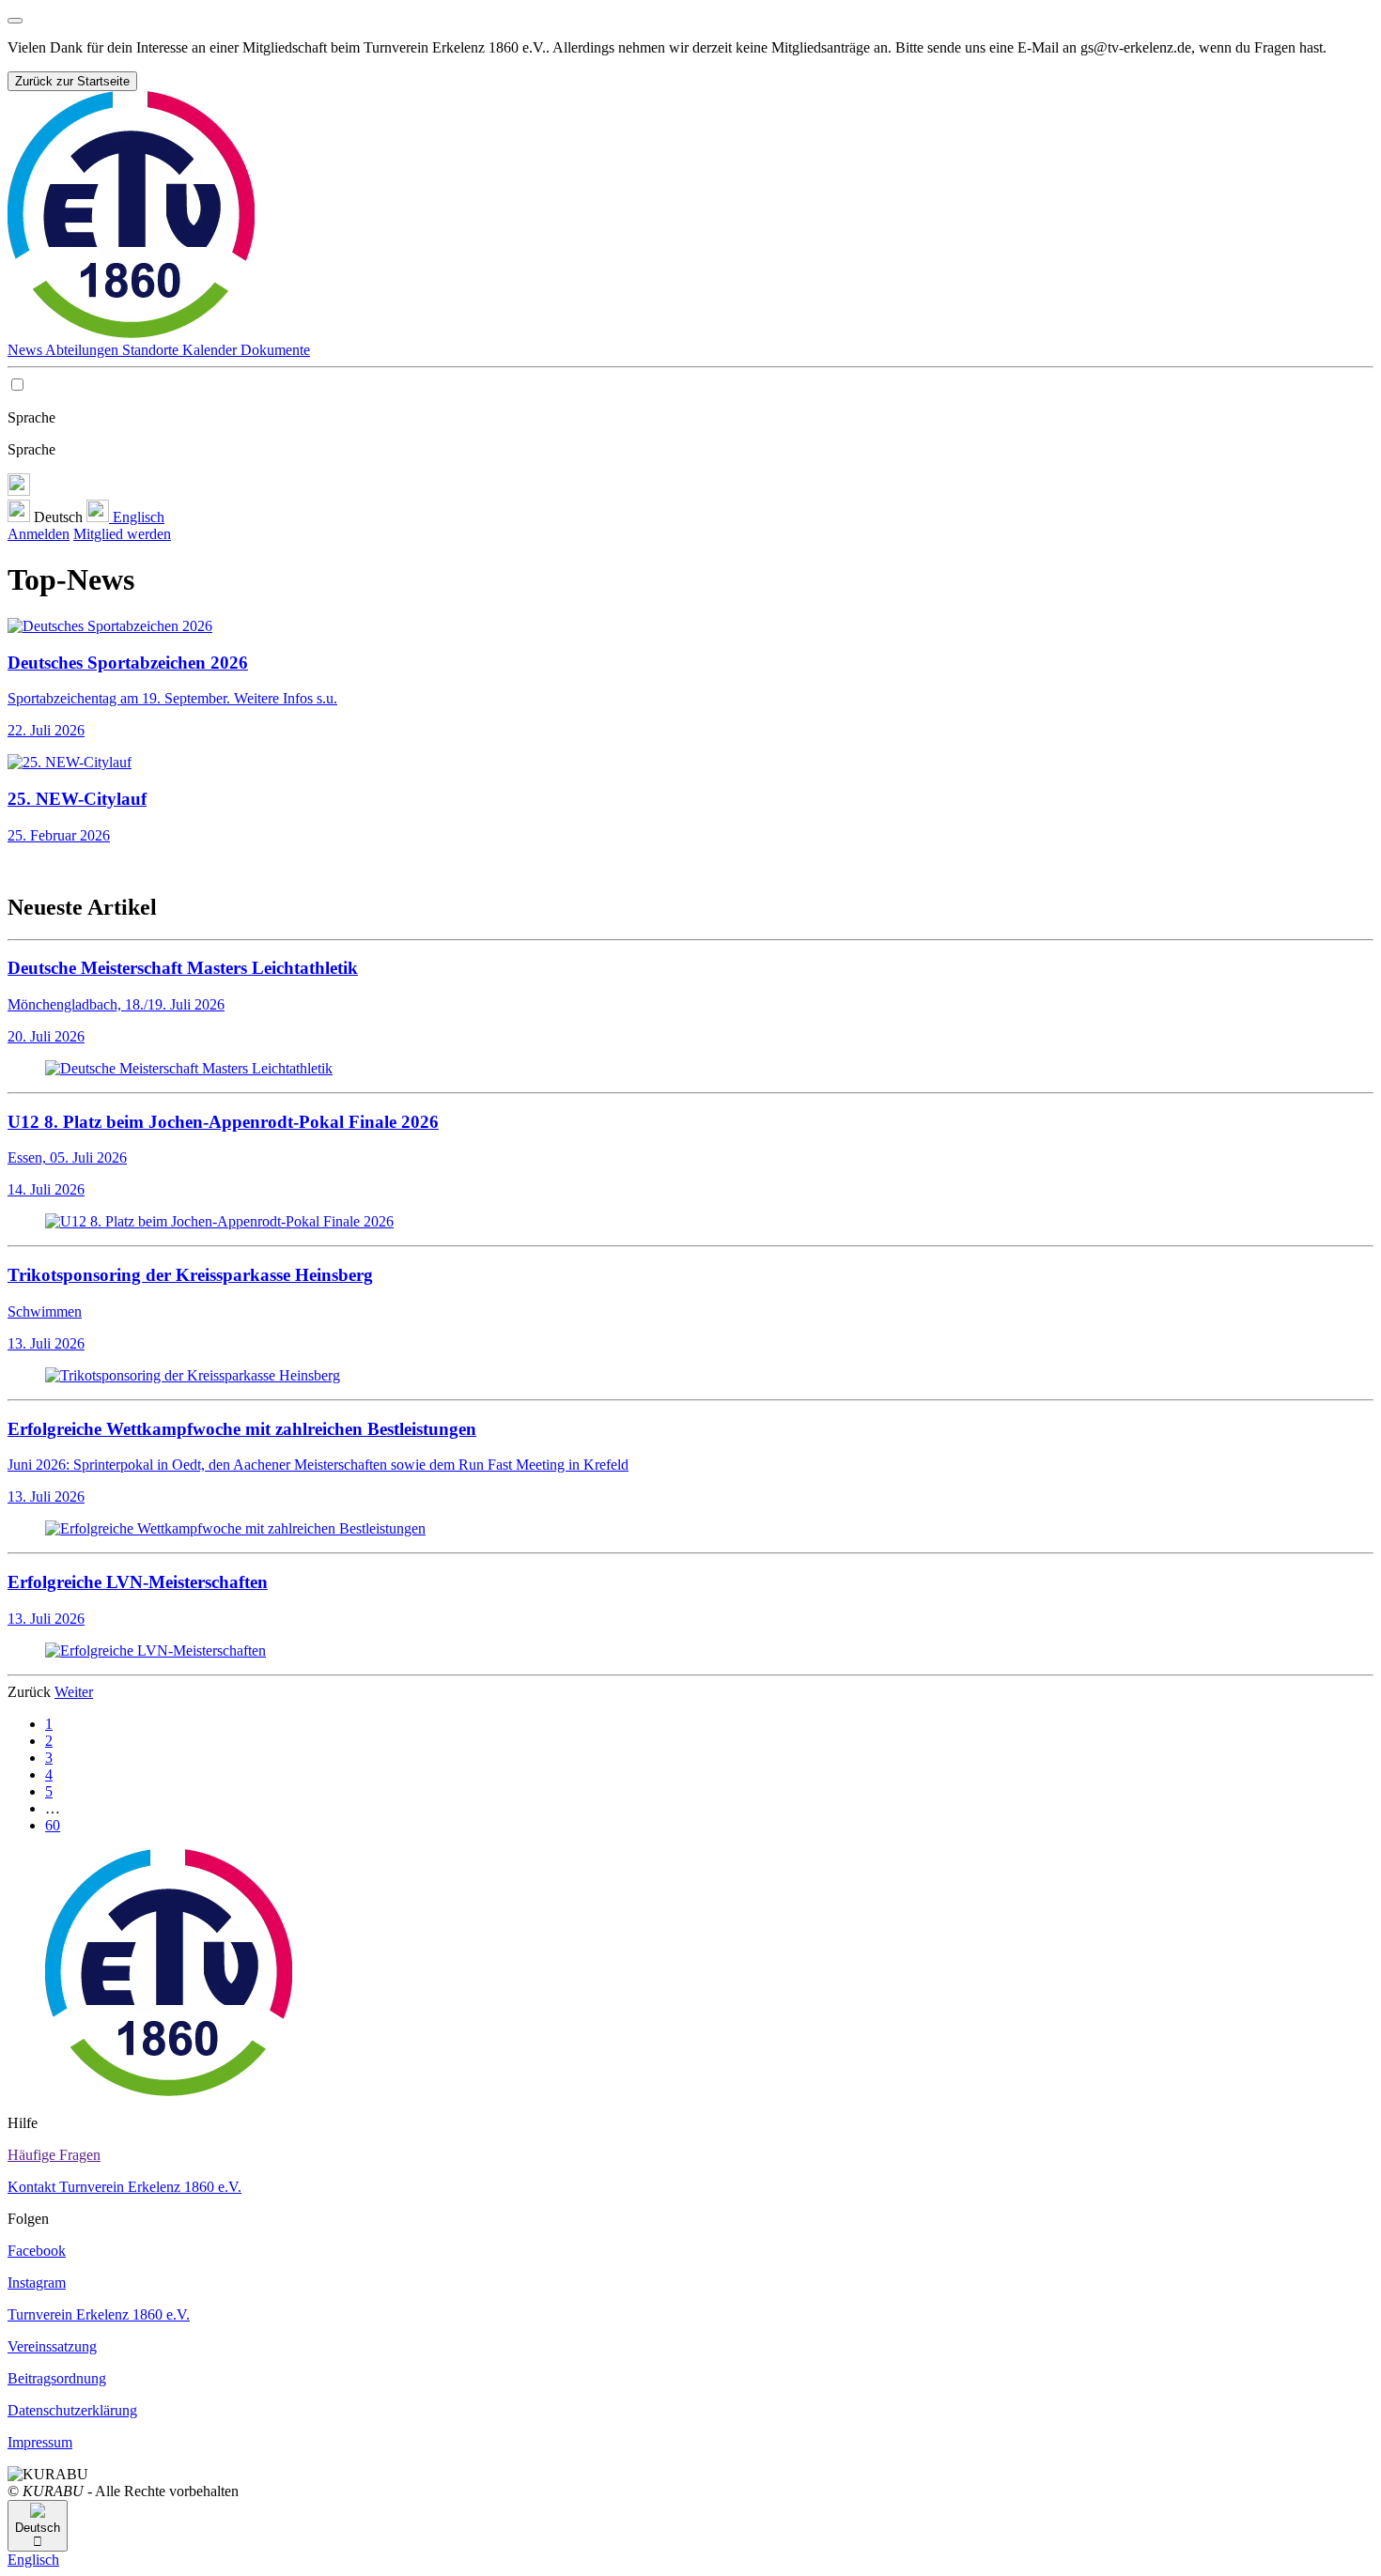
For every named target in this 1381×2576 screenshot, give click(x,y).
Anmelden (39, 534)
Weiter (74, 1692)
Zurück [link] (31, 1692)
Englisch (137, 517)
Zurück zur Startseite (72, 81)
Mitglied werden (122, 534)
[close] (15, 21)
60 (53, 1825)
